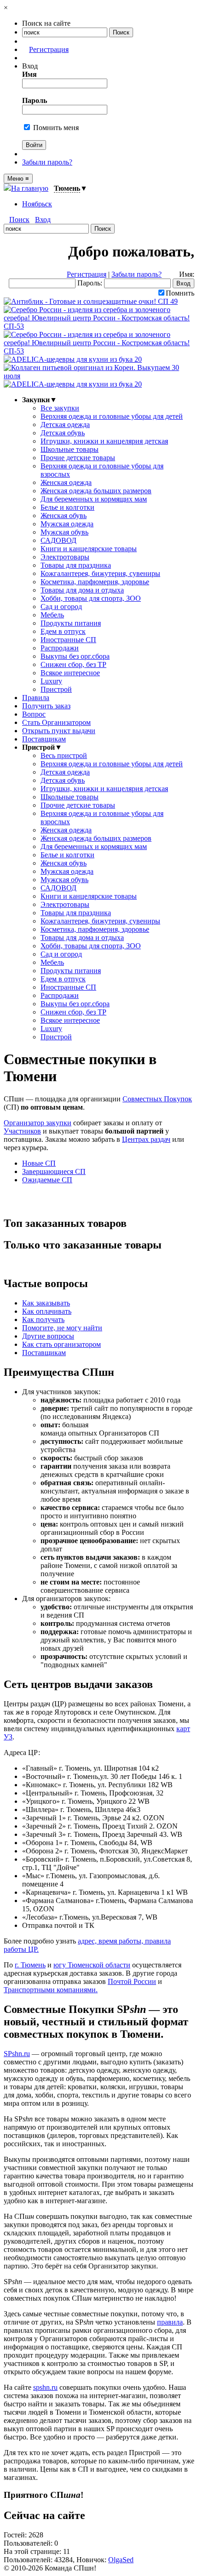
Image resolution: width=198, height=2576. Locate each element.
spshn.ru (45, 2387)
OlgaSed (121, 2560)
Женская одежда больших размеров (96, 491)
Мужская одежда (67, 524)
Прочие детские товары (78, 458)
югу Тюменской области (92, 1965)
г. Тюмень (30, 1965)
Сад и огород (61, 607)
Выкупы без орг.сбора (75, 656)
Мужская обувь (64, 532)
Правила (36, 698)
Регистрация (49, 49)
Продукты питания (71, 623)
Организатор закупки (38, 1123)
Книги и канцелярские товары (89, 549)
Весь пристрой (64, 755)
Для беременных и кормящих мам (94, 499)
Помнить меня (55, 128)
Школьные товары (70, 449)
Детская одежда (65, 425)
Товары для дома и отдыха (82, 590)
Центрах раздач (146, 1139)
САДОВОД (58, 540)
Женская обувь (64, 516)
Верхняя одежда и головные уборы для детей (112, 416)
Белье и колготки (67, 507)
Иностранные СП (68, 640)
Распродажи (60, 648)
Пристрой (56, 689)
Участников (22, 1131)
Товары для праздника (76, 565)
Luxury (51, 681)
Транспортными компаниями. (51, 1990)
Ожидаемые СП (47, 1180)
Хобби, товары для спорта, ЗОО (91, 598)
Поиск (19, 219)
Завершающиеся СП (54, 1171)
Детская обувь (63, 433)
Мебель (52, 615)
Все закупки (60, 408)
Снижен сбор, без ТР (73, 664)
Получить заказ (46, 706)
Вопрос (34, 714)
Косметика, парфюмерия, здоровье (95, 582)
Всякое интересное (70, 673)
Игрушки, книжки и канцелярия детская (104, 441)
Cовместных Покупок (157, 1099)
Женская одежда (66, 482)
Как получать (43, 1319)
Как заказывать (46, 1303)
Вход (43, 219)
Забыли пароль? (47, 162)
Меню (18, 179)
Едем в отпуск (63, 631)
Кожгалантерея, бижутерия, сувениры (100, 573)
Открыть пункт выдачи (59, 731)
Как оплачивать (47, 1311)
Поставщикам (44, 739)
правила (170, 2322)
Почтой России (132, 1981)
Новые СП (39, 1163)
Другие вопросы (48, 1336)
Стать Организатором (56, 722)
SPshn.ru (17, 2054)
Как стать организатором (61, 1344)
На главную (30, 188)
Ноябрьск (37, 204)
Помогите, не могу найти (62, 1328)
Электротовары (65, 557)
